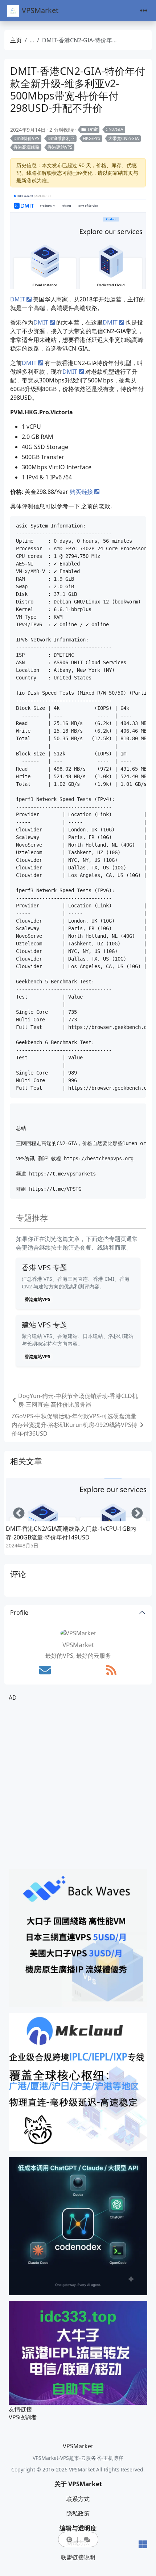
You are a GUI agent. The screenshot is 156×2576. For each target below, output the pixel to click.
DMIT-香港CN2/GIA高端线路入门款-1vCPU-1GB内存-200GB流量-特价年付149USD (71, 1533)
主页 (16, 40)
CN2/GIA (114, 129)
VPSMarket (40, 10)
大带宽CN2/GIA (124, 138)
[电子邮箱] (45, 1670)
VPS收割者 (23, 2417)
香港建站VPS (60, 147)
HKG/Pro (91, 138)
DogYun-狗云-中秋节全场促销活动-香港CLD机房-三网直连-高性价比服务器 (78, 1400)
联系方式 (78, 2499)
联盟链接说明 (78, 2557)
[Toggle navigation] (144, 11)
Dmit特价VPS (26, 138)
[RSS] (111, 1670)
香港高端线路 (26, 147)
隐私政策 (78, 2513)
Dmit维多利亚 (61, 138)
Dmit (93, 129)
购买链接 (81, 492)
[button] (69, 2539)
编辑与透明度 (78, 2528)
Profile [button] (19, 1613)
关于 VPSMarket (78, 2484)
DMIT (18, 299)
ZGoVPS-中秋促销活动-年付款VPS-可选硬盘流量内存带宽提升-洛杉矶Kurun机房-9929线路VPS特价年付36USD (74, 1425)
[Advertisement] (78, 1785)
